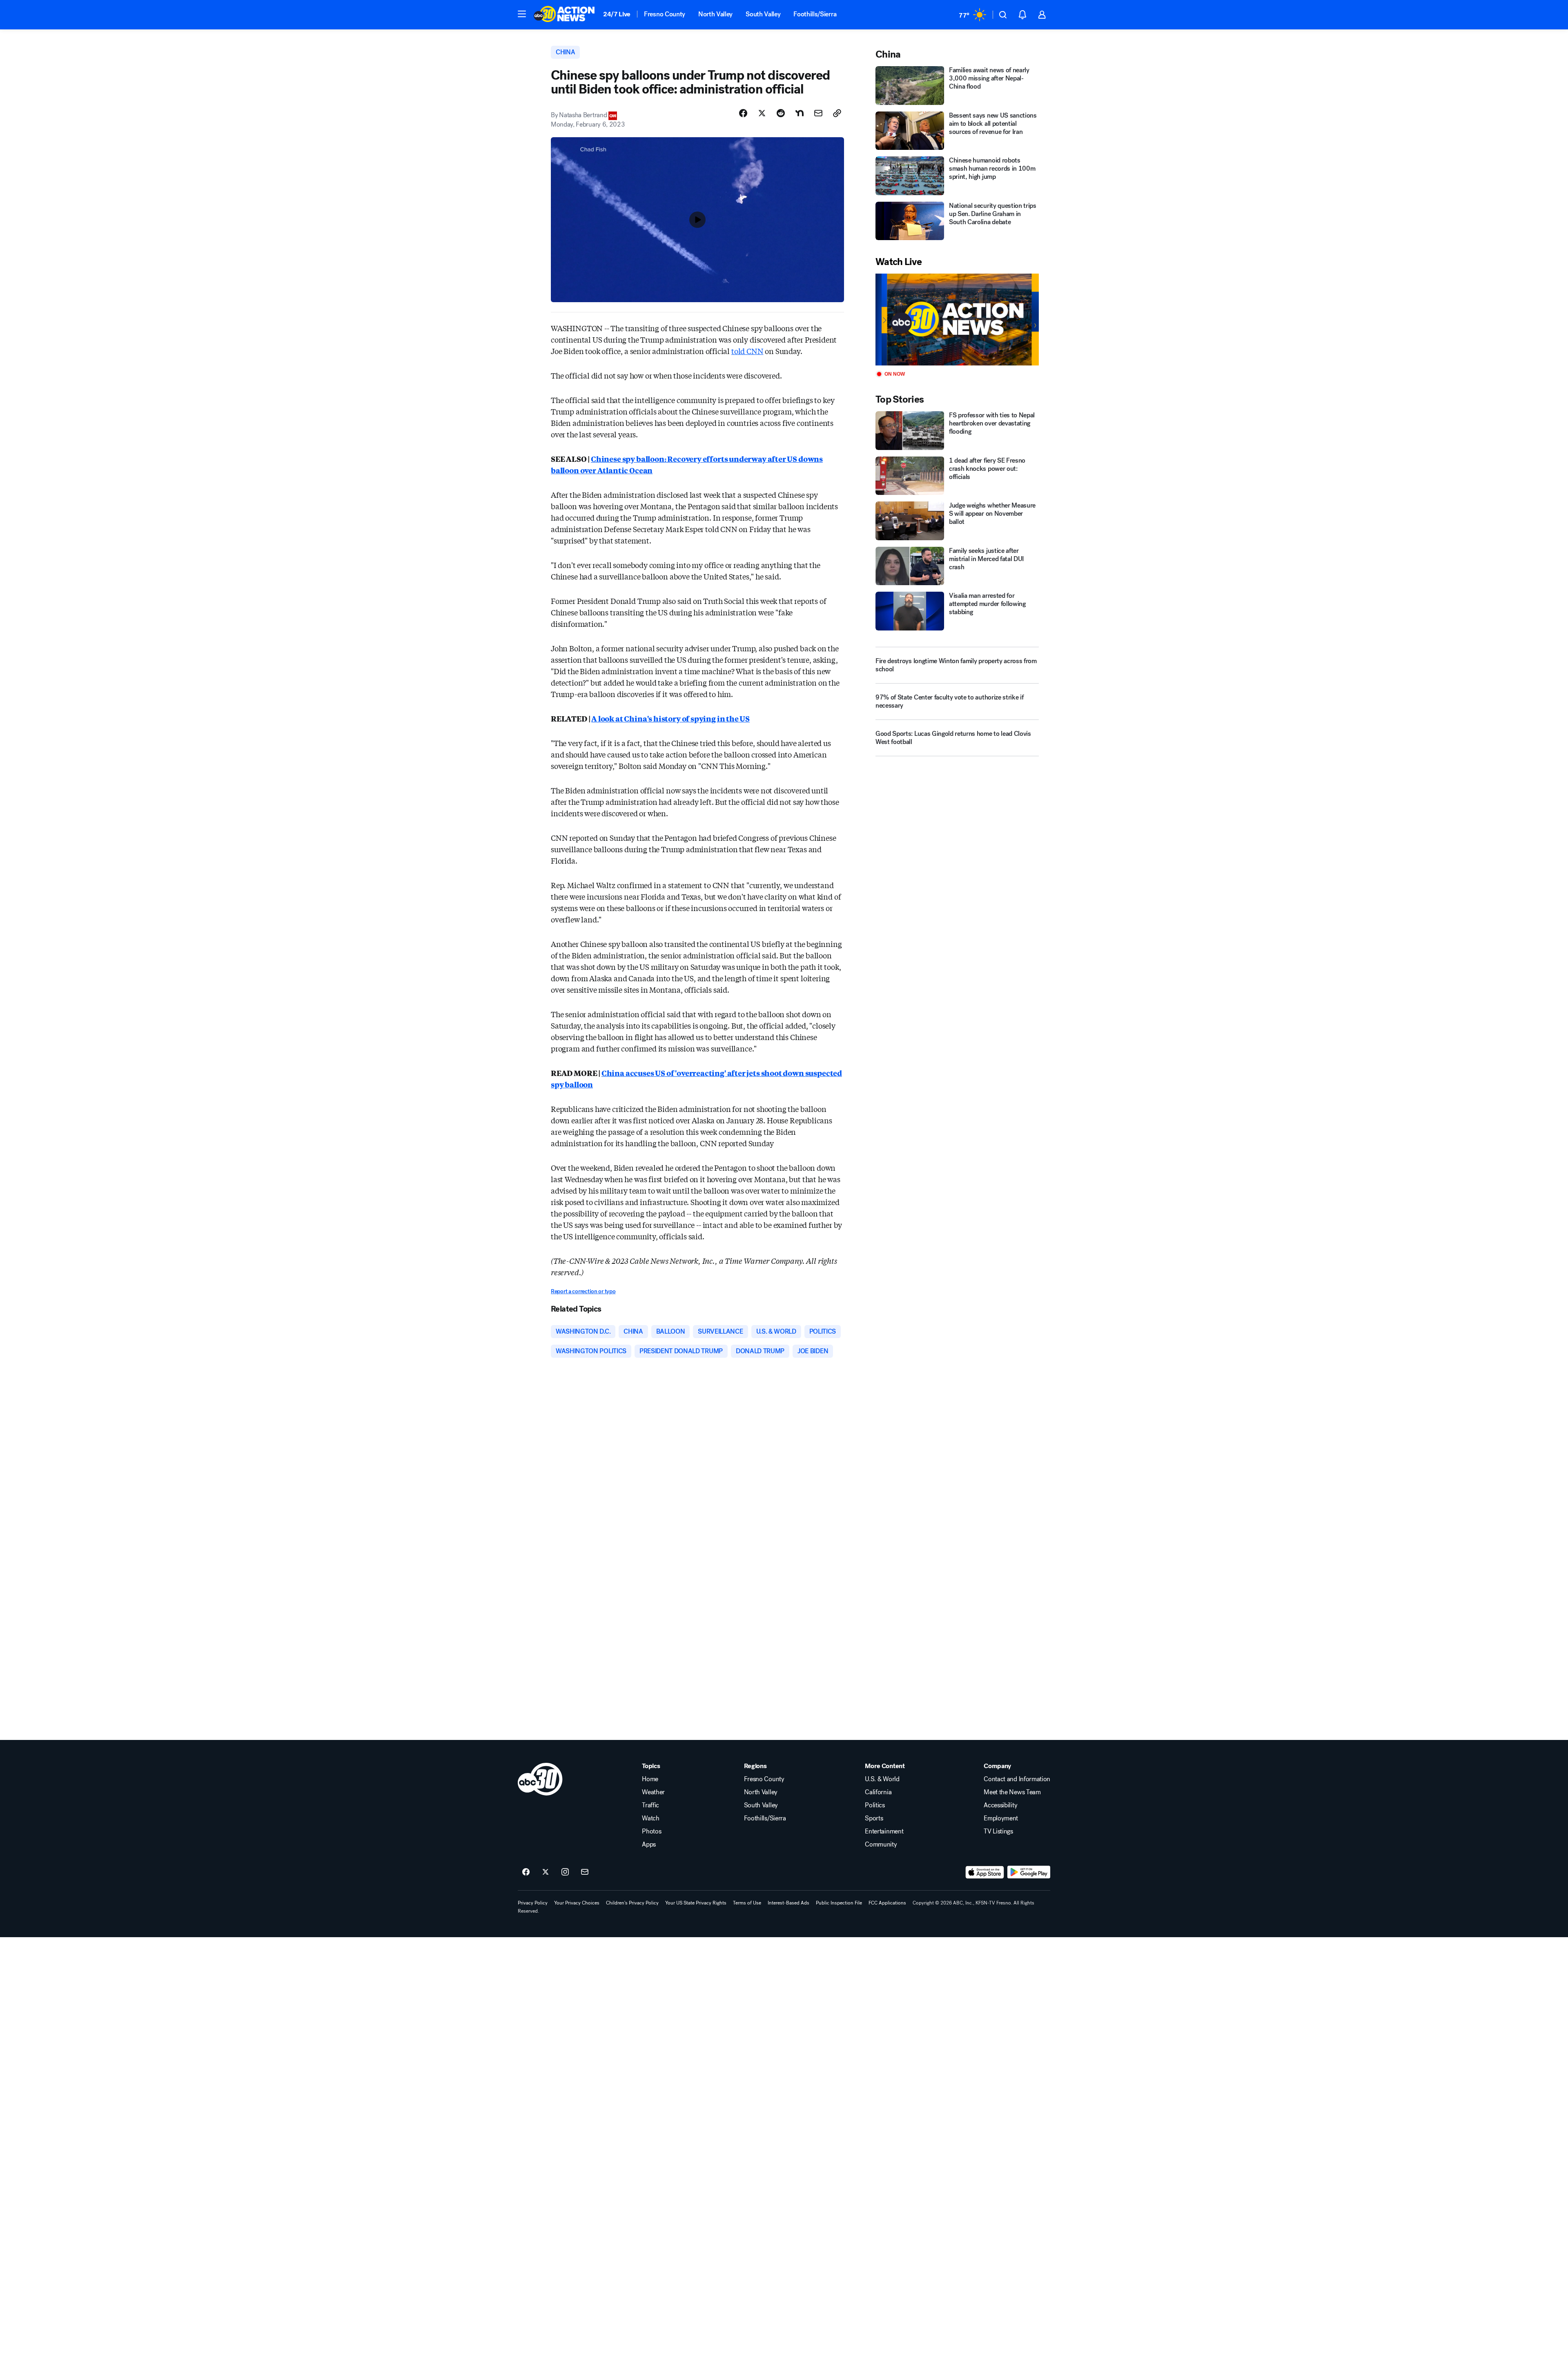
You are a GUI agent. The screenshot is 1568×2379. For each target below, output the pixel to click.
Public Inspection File (839, 1903)
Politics (875, 1805)
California (878, 1792)
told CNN (747, 351)
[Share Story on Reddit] (781, 113)
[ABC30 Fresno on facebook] (526, 1872)
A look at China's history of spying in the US (670, 718)
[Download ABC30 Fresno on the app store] (985, 1872)
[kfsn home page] (540, 1779)
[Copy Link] (837, 113)
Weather (653, 1792)
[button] (522, 14)
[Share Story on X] (762, 113)
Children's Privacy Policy (632, 1903)
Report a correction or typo (583, 1291)
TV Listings (998, 1831)
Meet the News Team (1012, 1792)
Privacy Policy (533, 1903)
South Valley (763, 14)
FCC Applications (887, 1903)
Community (881, 1844)
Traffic (650, 1805)
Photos (651, 1831)
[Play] (957, 320)
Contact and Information (1017, 1779)
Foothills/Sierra (815, 14)
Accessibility (1000, 1805)
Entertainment (884, 1831)
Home (650, 1779)
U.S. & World (882, 1779)
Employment (1001, 1818)
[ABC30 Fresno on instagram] (565, 1872)
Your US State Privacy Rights (696, 1903)
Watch (650, 1818)
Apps (649, 1844)
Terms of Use (747, 1903)
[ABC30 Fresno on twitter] (546, 1872)
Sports (874, 1818)
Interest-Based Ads (788, 1903)
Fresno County (665, 14)
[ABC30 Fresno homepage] (564, 15)
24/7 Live (617, 14)
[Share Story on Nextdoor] (800, 113)
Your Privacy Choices (577, 1903)
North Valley (715, 14)
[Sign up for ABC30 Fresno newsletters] (585, 1872)
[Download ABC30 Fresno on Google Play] (1029, 1872)
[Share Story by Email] (818, 113)
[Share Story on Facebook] (743, 113)
